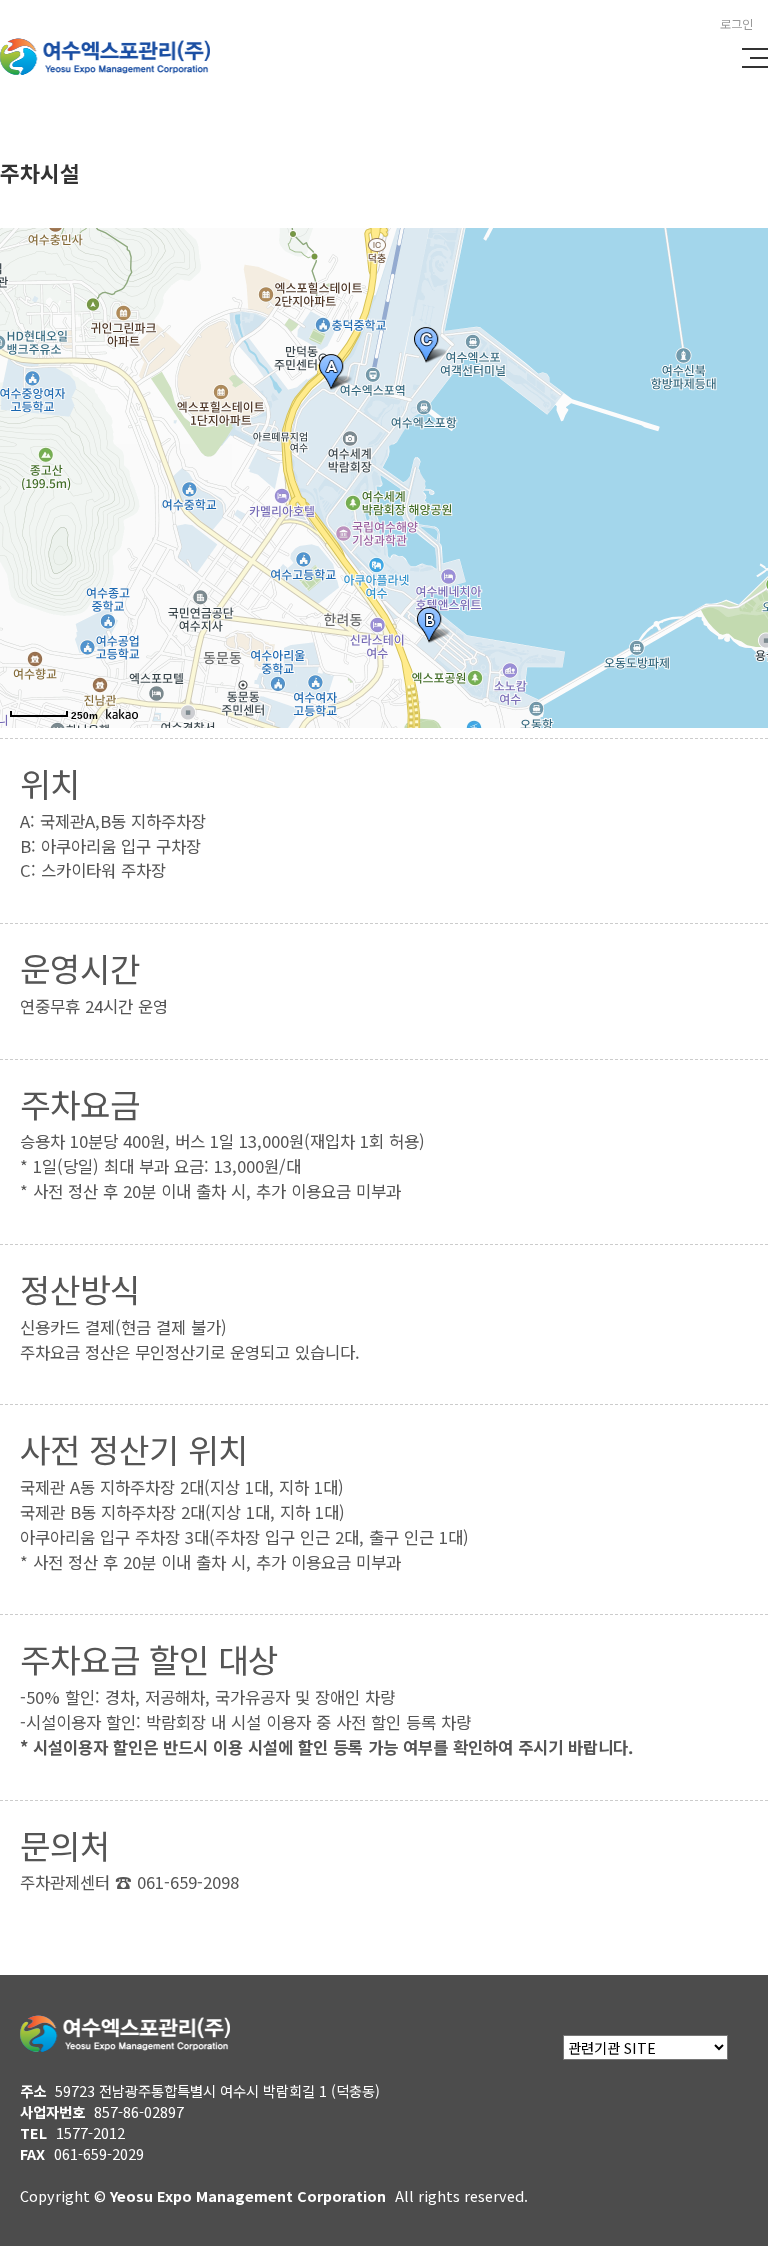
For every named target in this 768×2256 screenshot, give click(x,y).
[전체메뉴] (755, 58)
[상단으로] (723, 2211)
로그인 (736, 24)
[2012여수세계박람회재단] (115, 66)
